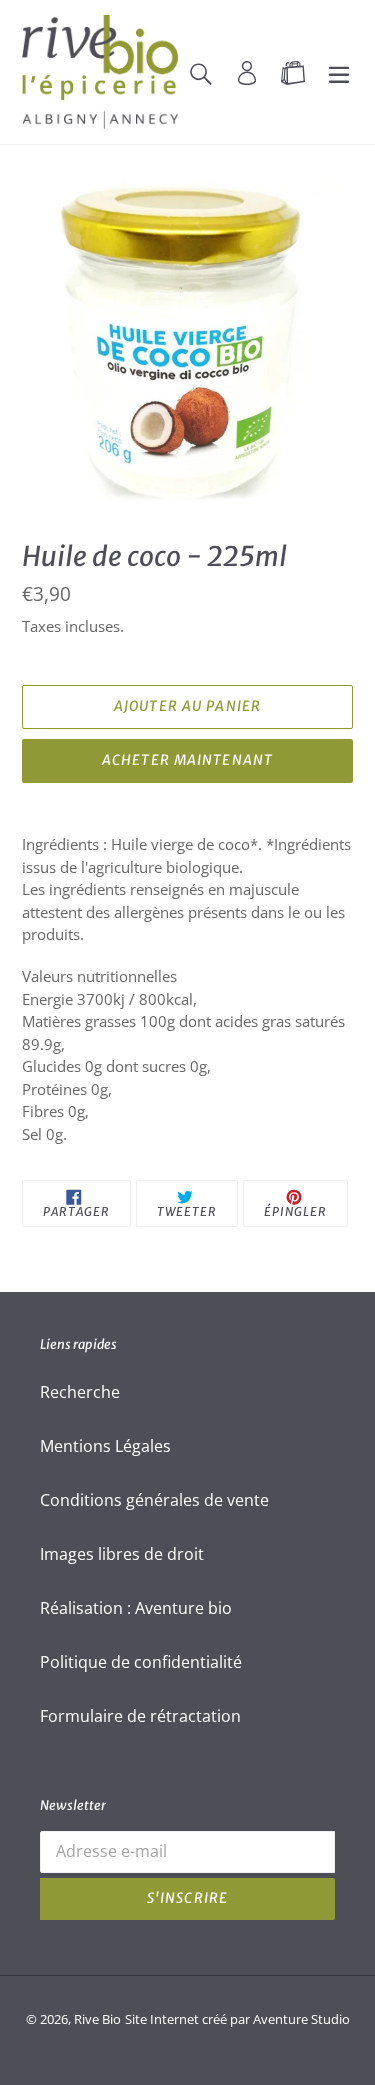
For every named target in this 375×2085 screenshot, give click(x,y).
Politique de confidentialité (141, 1662)
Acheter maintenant (187, 760)
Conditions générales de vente (154, 1500)
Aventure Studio (301, 2019)
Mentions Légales (105, 1446)
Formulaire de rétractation (140, 1716)
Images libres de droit (122, 1554)
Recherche (80, 1392)
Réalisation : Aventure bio (136, 1608)
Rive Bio (97, 2019)
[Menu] (339, 72)
